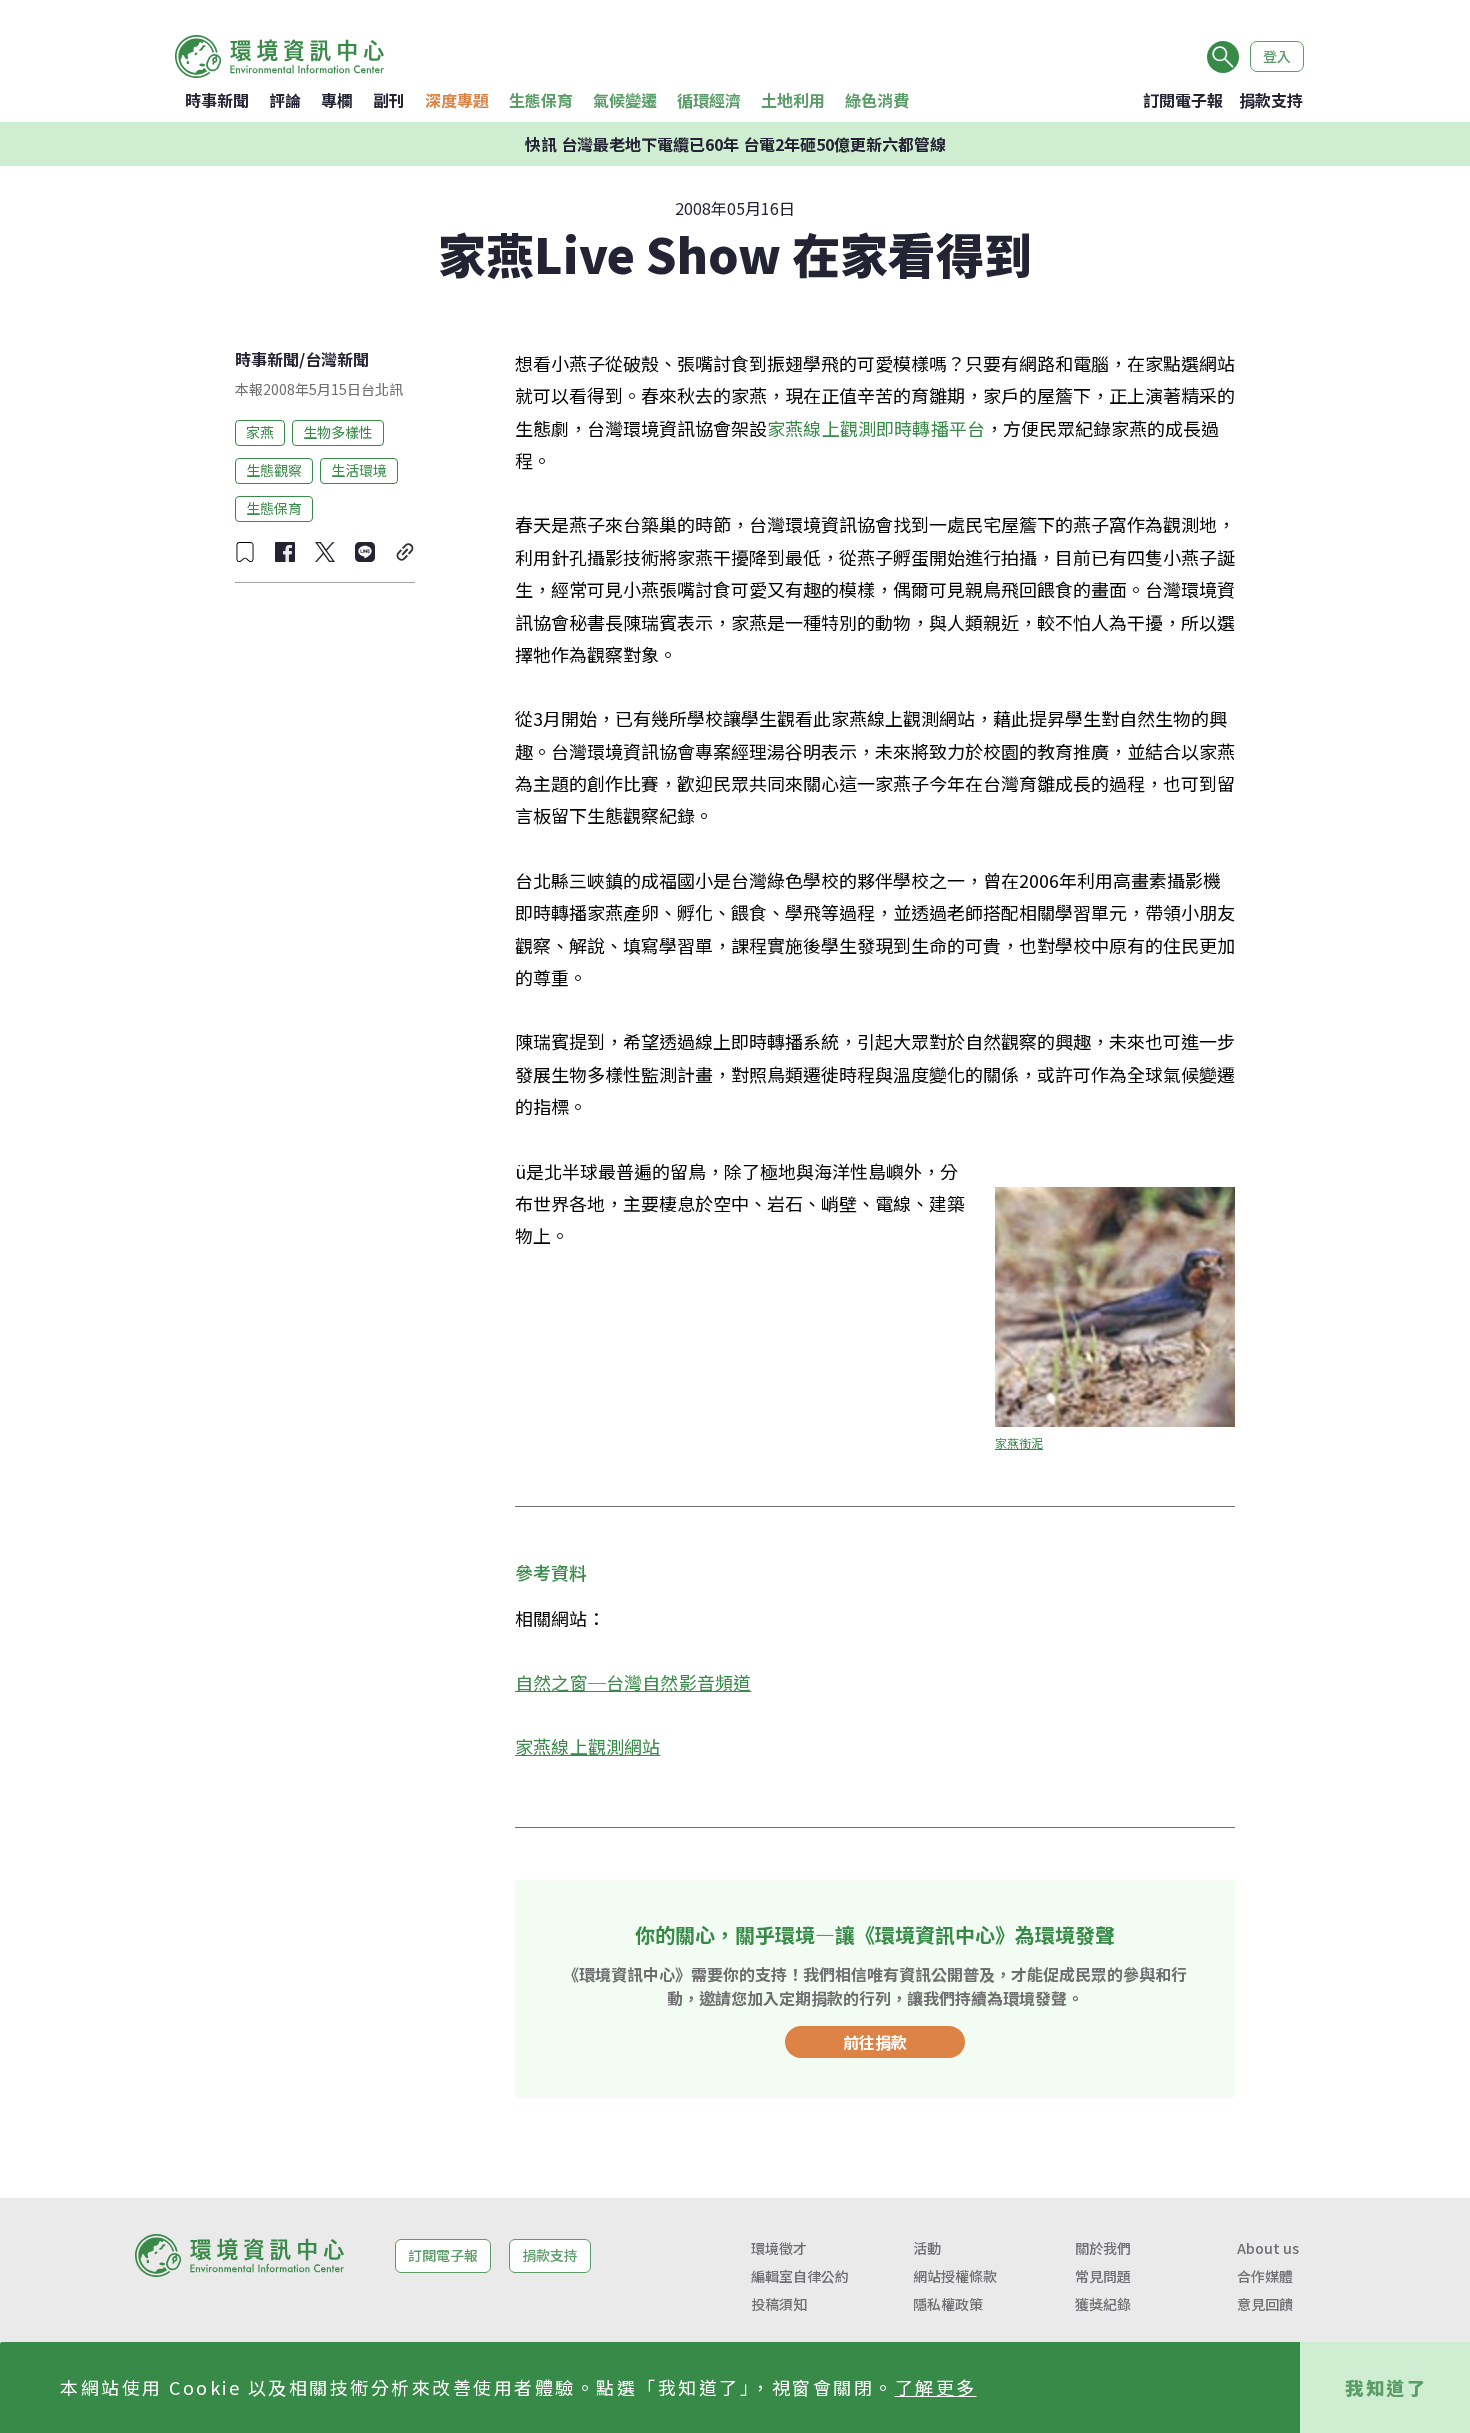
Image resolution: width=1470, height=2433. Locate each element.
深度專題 (457, 100)
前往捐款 (875, 2042)
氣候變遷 (625, 100)
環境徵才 (779, 2248)
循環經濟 (709, 100)
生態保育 (541, 100)
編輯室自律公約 (800, 2276)
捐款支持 (1271, 100)
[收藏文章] (245, 552)
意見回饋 (1265, 2304)
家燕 (260, 432)
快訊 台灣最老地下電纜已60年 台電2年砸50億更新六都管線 (735, 144)
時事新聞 (217, 100)
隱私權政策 (948, 2304)
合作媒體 (1265, 2276)
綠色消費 (877, 100)
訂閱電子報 (1183, 100)
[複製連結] (405, 552)
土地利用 (793, 100)
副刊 (389, 100)
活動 (927, 2248)
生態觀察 (274, 470)
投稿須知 (779, 2304)
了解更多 (936, 2387)
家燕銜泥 (1019, 1442)
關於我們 (1103, 2248)
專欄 (337, 100)
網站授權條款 (955, 2276)
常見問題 (1103, 2276)
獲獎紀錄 (1103, 2304)
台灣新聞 (337, 359)
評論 (285, 100)
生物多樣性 (338, 432)
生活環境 (359, 470)
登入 (1277, 56)
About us (1268, 2248)
